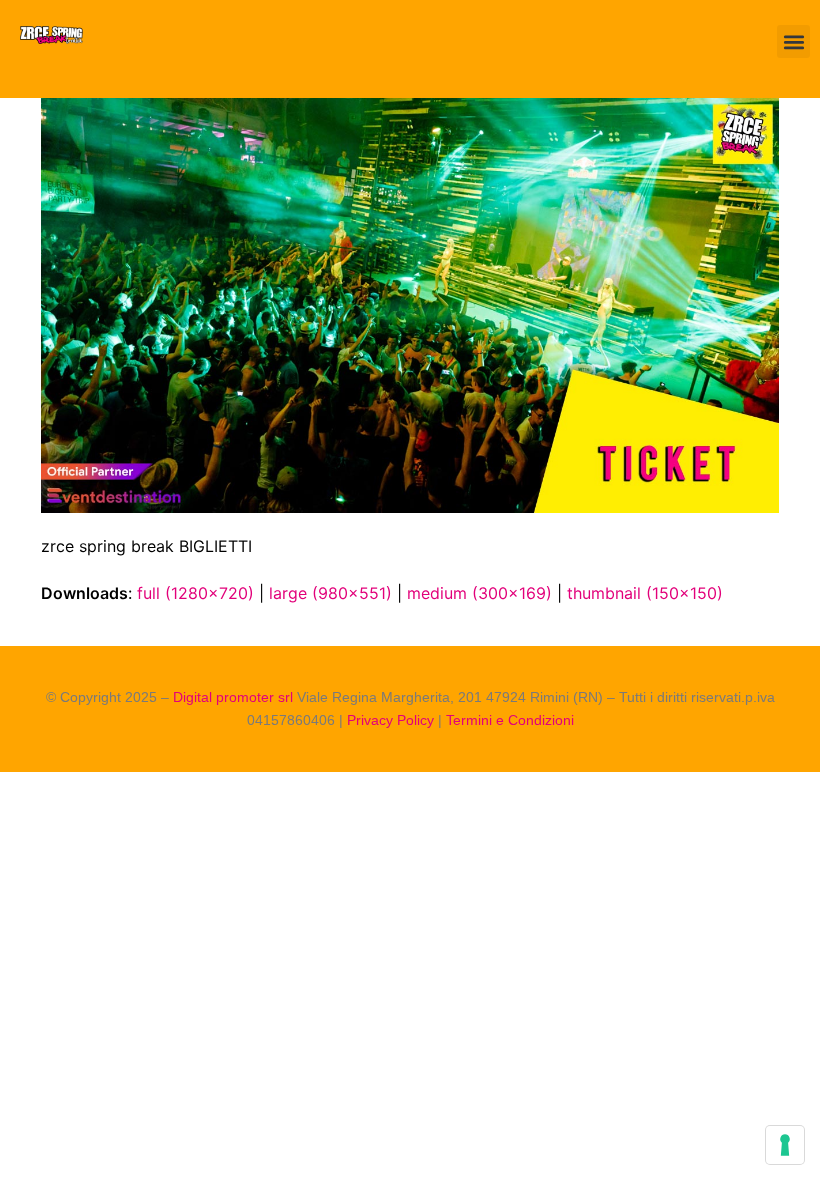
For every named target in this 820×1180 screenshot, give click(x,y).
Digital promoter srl (235, 697)
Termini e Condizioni (510, 720)
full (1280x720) (195, 593)
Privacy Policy (390, 720)
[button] (793, 41)
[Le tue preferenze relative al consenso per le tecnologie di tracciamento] (785, 1145)
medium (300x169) (479, 593)
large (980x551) (330, 593)
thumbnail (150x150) (645, 593)
